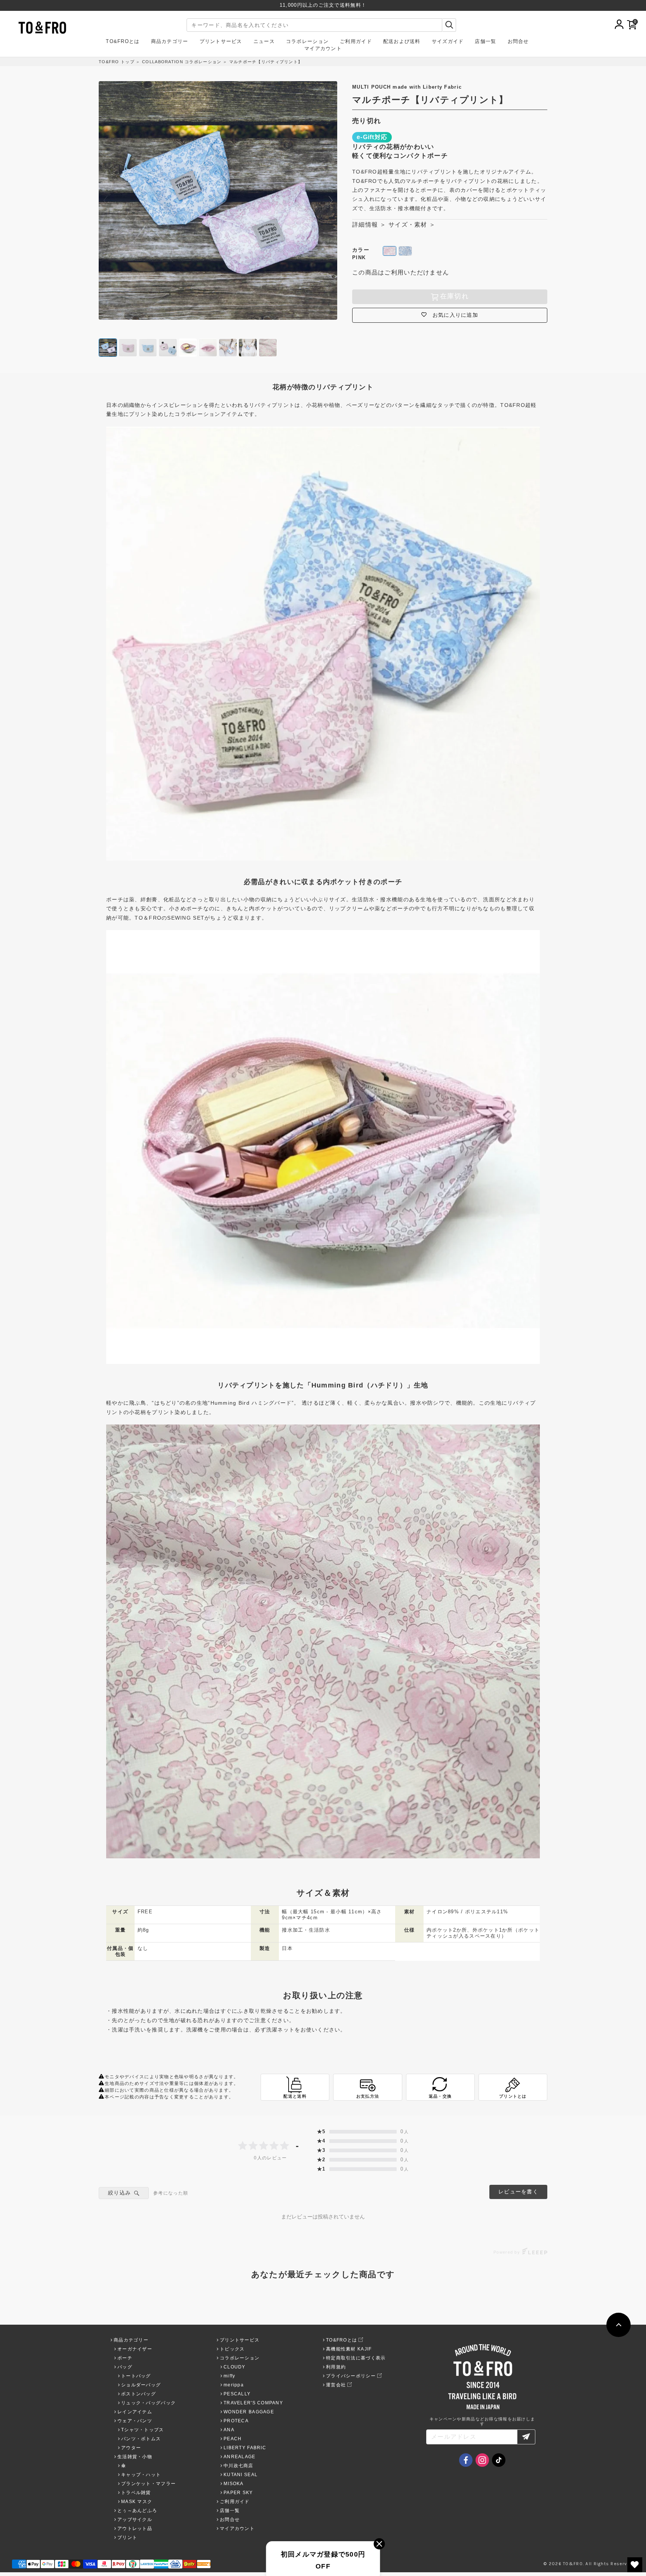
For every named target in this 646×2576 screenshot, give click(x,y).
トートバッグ (136, 2376)
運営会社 (336, 2385)
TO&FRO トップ (117, 62)
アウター (131, 2448)
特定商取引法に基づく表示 (356, 2358)
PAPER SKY (238, 2493)
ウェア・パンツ (135, 2421)
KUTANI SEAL (241, 2475)
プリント (127, 2537)
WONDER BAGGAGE (249, 2412)
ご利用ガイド (356, 42)
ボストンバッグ (139, 2394)
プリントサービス (221, 42)
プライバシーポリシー (351, 2376)
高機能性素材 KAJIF (349, 2349)
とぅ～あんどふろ (137, 2511)
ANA (229, 2430)
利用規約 (336, 2367)
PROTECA (236, 2421)
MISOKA (234, 2484)
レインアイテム (135, 2412)
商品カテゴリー (170, 42)
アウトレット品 (135, 2529)
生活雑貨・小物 (135, 2457)
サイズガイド (448, 42)
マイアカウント (323, 49)
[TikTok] (499, 2460)
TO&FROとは (123, 42)
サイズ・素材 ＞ (412, 225)
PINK (390, 251)
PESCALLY (237, 2394)
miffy (229, 2376)
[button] (331, 200)
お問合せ (518, 42)
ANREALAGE (240, 2457)
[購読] (526, 2437)
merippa (234, 2385)
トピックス (232, 2349)
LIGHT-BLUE (405, 251)
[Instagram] (482, 2460)
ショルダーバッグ (141, 2385)
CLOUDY (235, 2367)
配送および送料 (402, 42)
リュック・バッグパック (148, 2403)
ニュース (264, 42)
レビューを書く (518, 2192)
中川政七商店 (239, 2466)
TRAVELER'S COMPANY (253, 2403)
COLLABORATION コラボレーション (182, 62)
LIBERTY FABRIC (245, 2448)
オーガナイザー (135, 2349)
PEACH (233, 2439)
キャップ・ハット (141, 2475)
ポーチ (125, 2358)
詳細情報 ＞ (369, 225)
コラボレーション (307, 42)
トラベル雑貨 (136, 2493)
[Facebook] (466, 2460)
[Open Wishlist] (635, 2565)
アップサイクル (135, 2520)
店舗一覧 (485, 42)
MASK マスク (137, 2502)
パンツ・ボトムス (141, 2439)
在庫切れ (454, 296)
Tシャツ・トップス (143, 2430)
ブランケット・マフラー (148, 2484)
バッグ (125, 2367)
